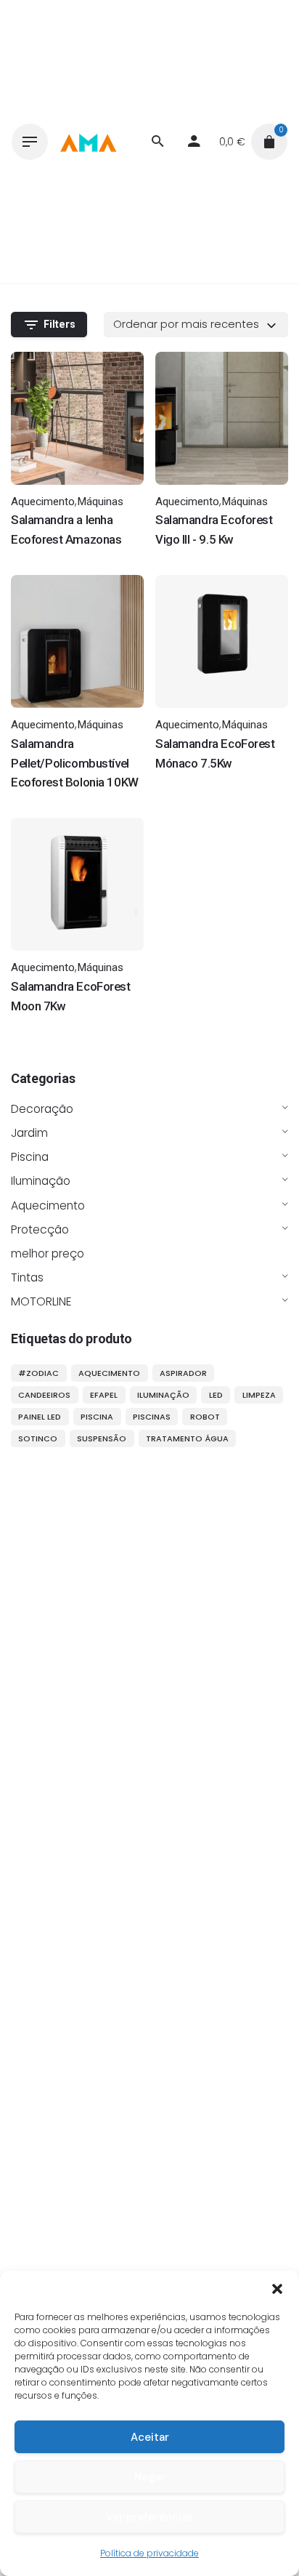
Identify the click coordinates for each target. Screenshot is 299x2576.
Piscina (30, 1157)
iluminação (163, 1395)
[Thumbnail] (88, 142)
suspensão (102, 1438)
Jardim (29, 1133)
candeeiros (44, 1395)
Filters (60, 325)
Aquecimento (48, 1206)
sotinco (38, 1438)
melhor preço (48, 1253)
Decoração (42, 1109)
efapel (104, 1395)
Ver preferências (149, 2517)
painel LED (40, 1417)
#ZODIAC (38, 1373)
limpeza (259, 1395)
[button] (277, 2289)
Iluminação (41, 1181)
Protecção (40, 1229)
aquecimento (109, 1373)
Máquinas (100, 502)
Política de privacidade (149, 2553)
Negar (150, 2477)
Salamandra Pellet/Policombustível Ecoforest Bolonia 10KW (75, 763)
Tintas (27, 1277)
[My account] (194, 142)
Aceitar (150, 2437)
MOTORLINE (41, 1301)
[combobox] (196, 324)
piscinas (152, 1417)
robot (205, 1417)
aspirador (183, 1373)
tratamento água (187, 1438)
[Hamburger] (30, 142)
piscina (97, 1417)
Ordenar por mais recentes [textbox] (186, 324)
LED (216, 1395)
